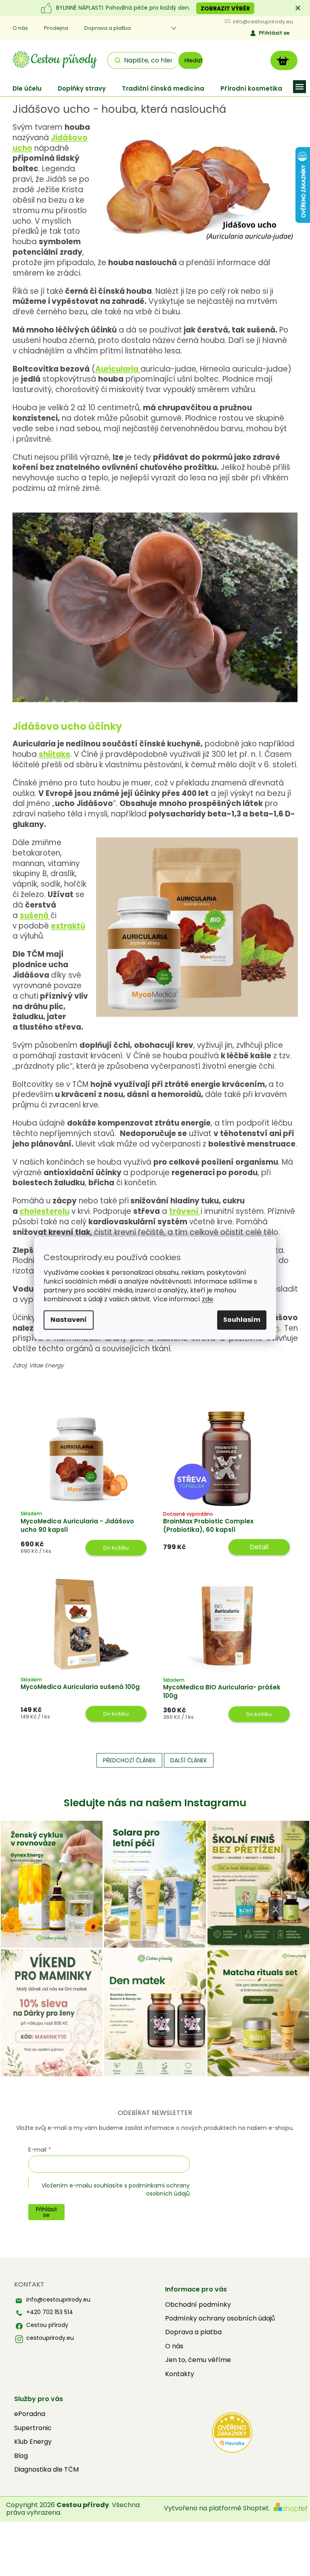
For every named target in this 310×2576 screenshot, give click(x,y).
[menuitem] (27, 88)
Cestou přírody (47, 2325)
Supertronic (33, 2428)
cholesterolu (44, 1211)
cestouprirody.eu (50, 2338)
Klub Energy (33, 2442)
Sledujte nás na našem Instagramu (155, 1803)
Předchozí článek (129, 1760)
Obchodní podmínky (198, 2305)
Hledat (194, 60)
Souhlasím (242, 1320)
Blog (21, 2456)
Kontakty (180, 2374)
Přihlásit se (274, 33)
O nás (20, 28)
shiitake (54, 754)
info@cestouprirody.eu (58, 2300)
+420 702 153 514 (50, 2312)
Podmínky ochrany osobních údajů (220, 2318)
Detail (259, 1547)
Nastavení (69, 1320)
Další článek (189, 1760)
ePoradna (30, 2414)
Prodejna (56, 28)
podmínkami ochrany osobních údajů (159, 2190)
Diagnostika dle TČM (46, 2470)
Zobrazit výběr (225, 8)
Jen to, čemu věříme (198, 2360)
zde (207, 1299)
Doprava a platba (108, 28)
